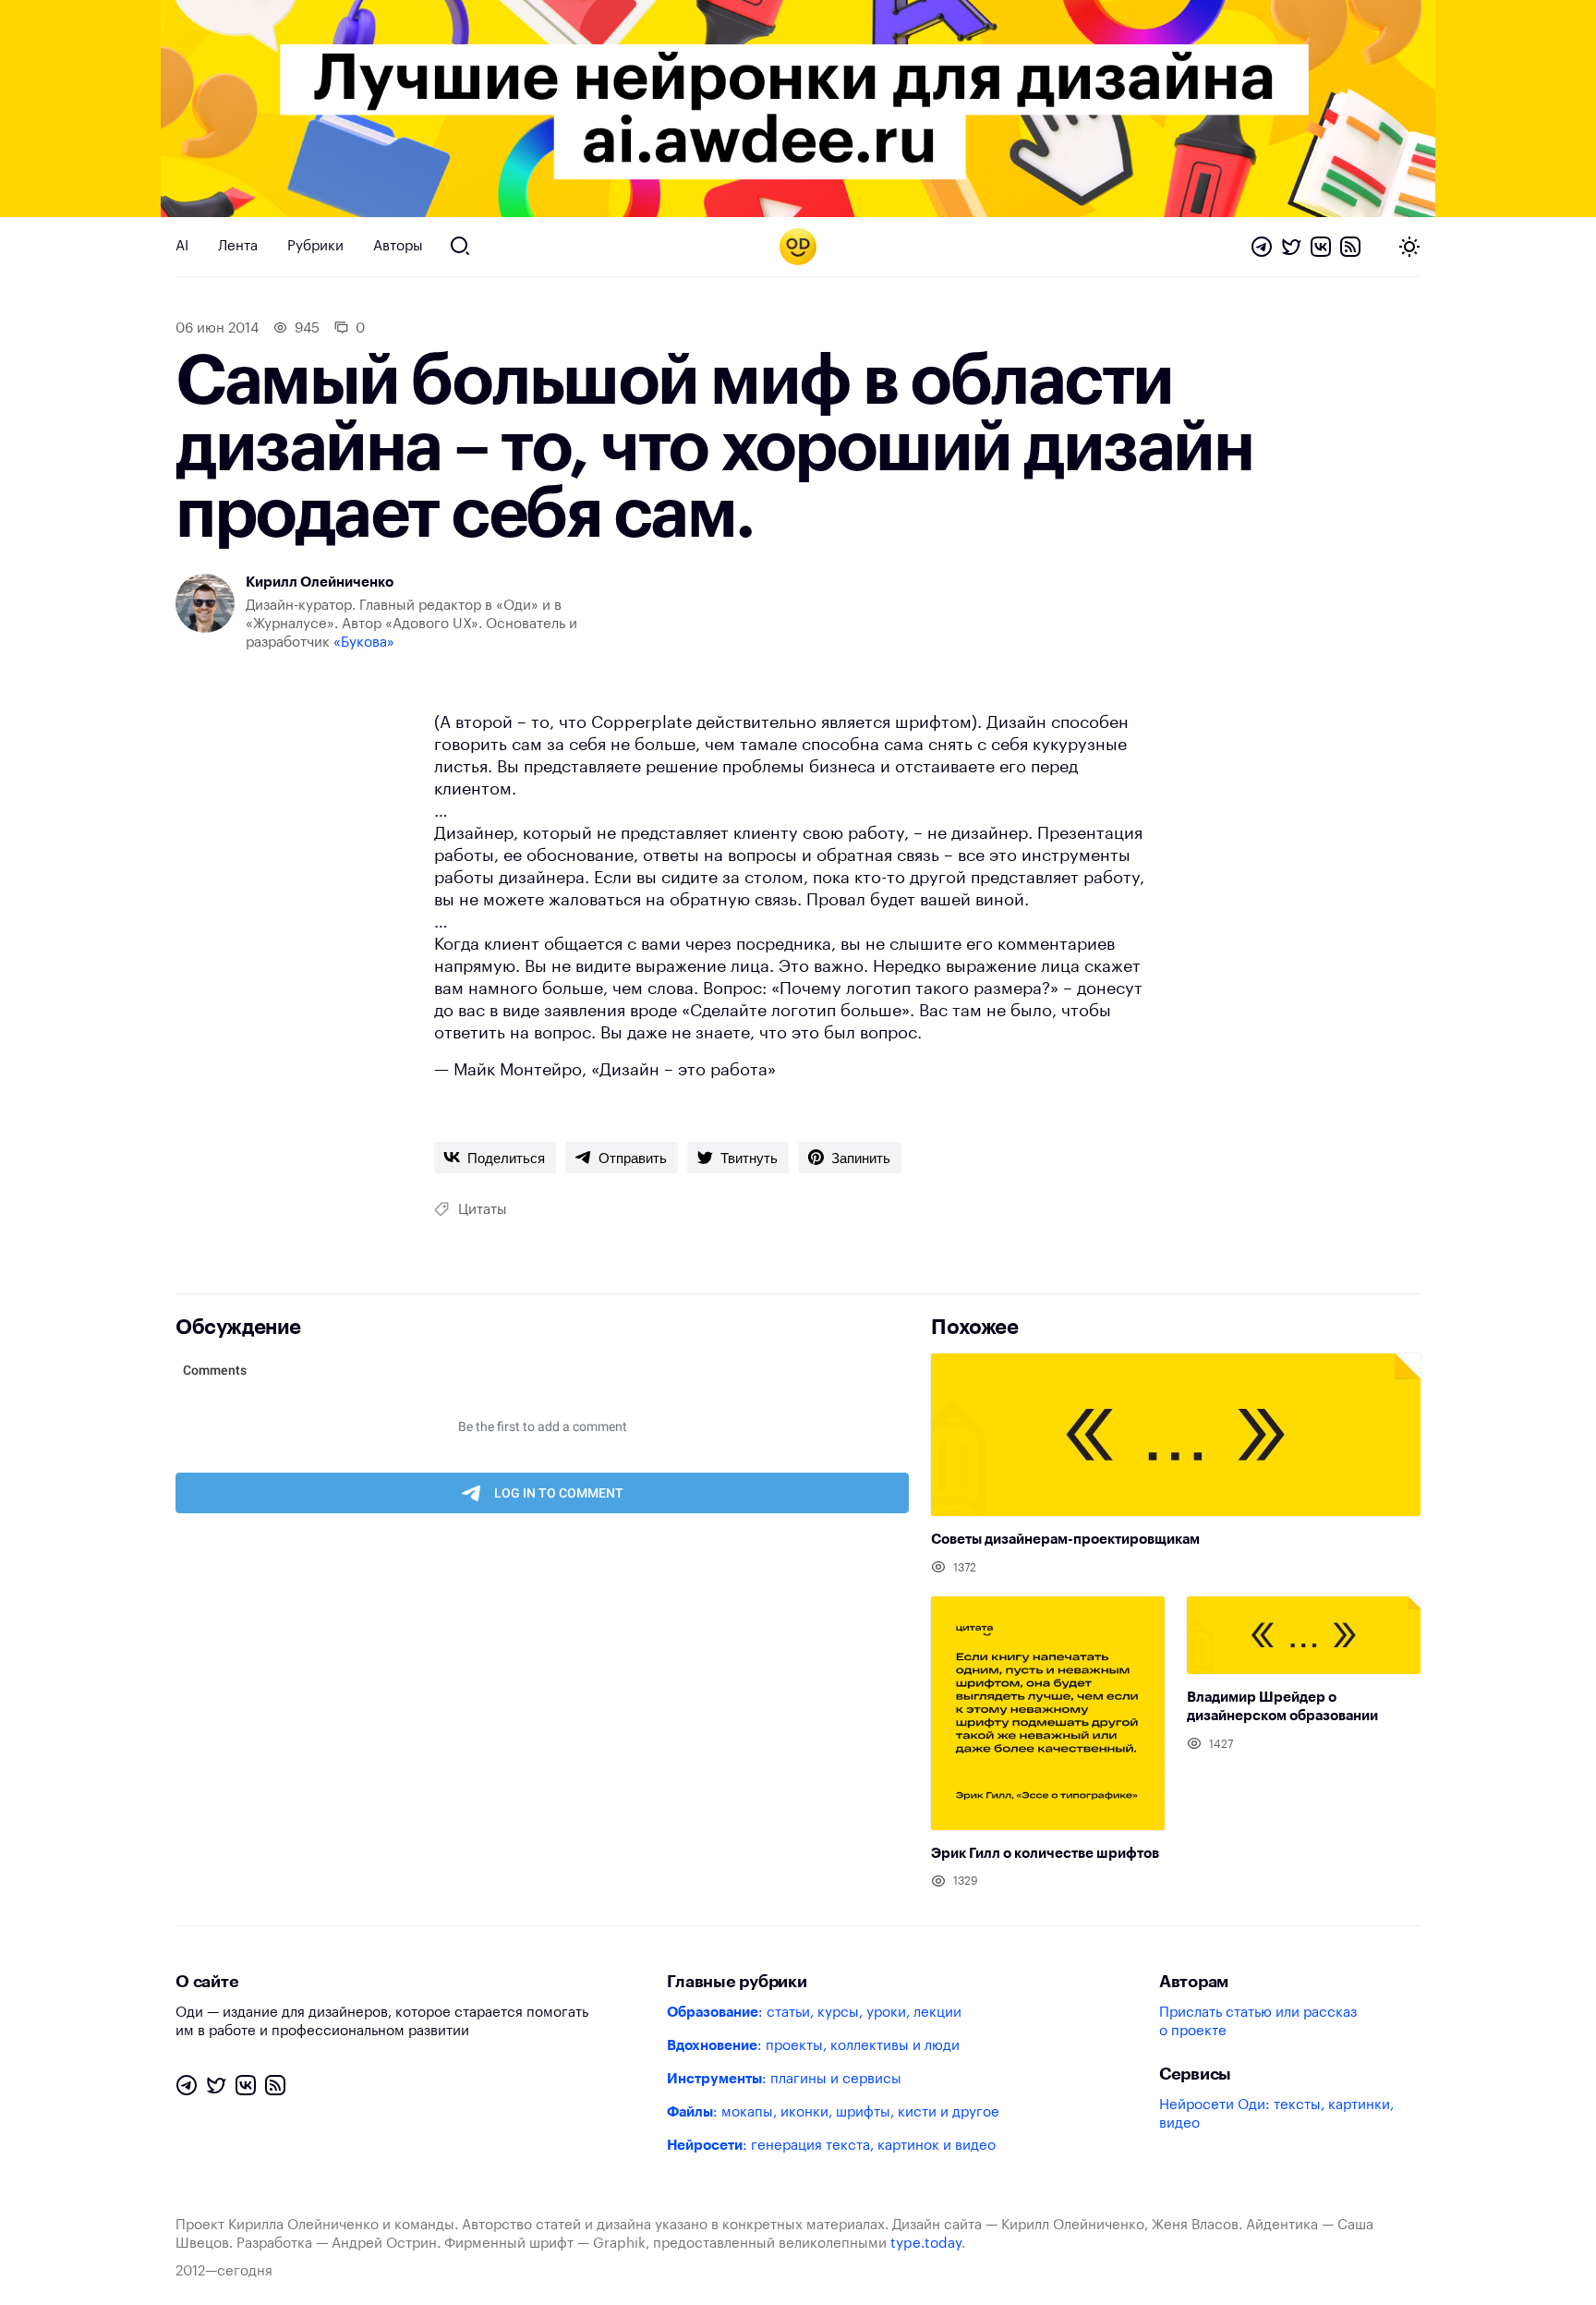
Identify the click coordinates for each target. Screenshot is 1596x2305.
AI (182, 246)
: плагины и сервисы (784, 2079)
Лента (238, 246)
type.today (926, 2244)
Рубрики (315, 246)
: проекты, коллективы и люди (813, 2046)
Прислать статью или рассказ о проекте (1258, 2022)
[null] (495, 1158)
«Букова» (364, 643)
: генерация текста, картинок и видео (831, 2146)
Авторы (398, 246)
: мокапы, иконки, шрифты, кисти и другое (833, 2112)
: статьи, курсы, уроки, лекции (814, 2013)
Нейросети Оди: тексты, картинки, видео (1276, 2114)
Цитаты (483, 1210)
